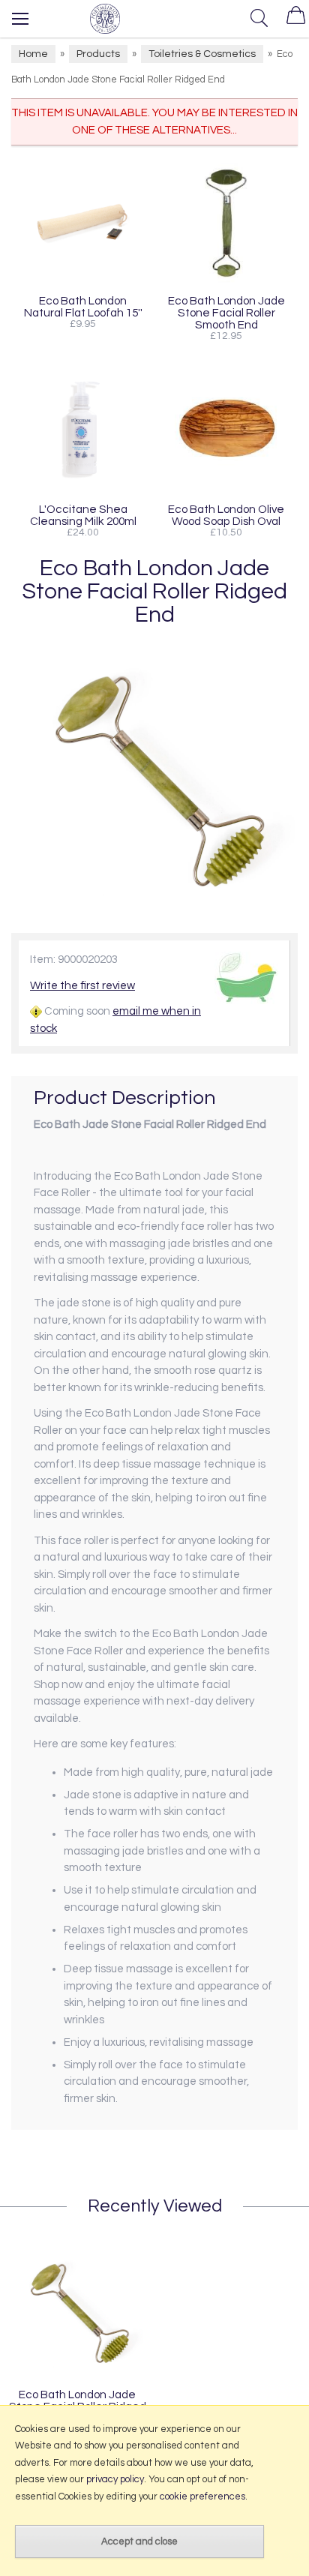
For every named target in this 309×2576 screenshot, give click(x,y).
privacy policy (115, 2479)
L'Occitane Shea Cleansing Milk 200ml (83, 515)
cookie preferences (202, 2497)
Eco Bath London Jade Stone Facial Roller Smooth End (226, 313)
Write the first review (82, 986)
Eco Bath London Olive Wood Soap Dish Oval (226, 515)
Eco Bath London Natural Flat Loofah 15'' (83, 307)
